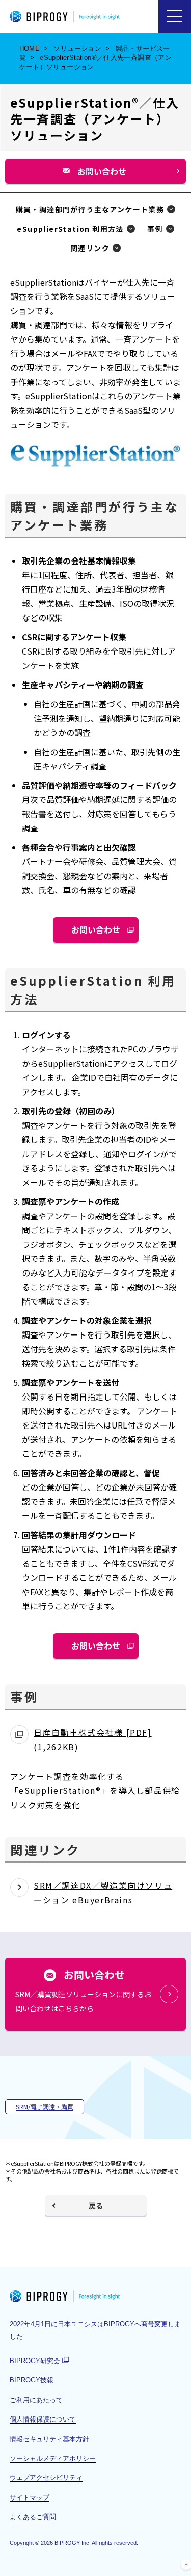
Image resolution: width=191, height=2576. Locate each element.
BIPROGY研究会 (40, 2361)
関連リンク (90, 248)
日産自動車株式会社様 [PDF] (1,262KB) (93, 1740)
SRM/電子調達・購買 (45, 2107)
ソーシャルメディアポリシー (53, 2458)
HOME (30, 49)
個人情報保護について (43, 2419)
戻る (96, 2206)
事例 (155, 229)
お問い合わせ (106, 175)
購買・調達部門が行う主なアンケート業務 (90, 209)
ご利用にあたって (36, 2400)
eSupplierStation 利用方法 (70, 229)
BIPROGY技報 (32, 2380)
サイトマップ (30, 2497)
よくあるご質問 (33, 2517)
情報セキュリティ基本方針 (49, 2439)
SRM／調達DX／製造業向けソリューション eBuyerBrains (103, 1892)
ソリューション (77, 49)
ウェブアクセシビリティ (46, 2478)
